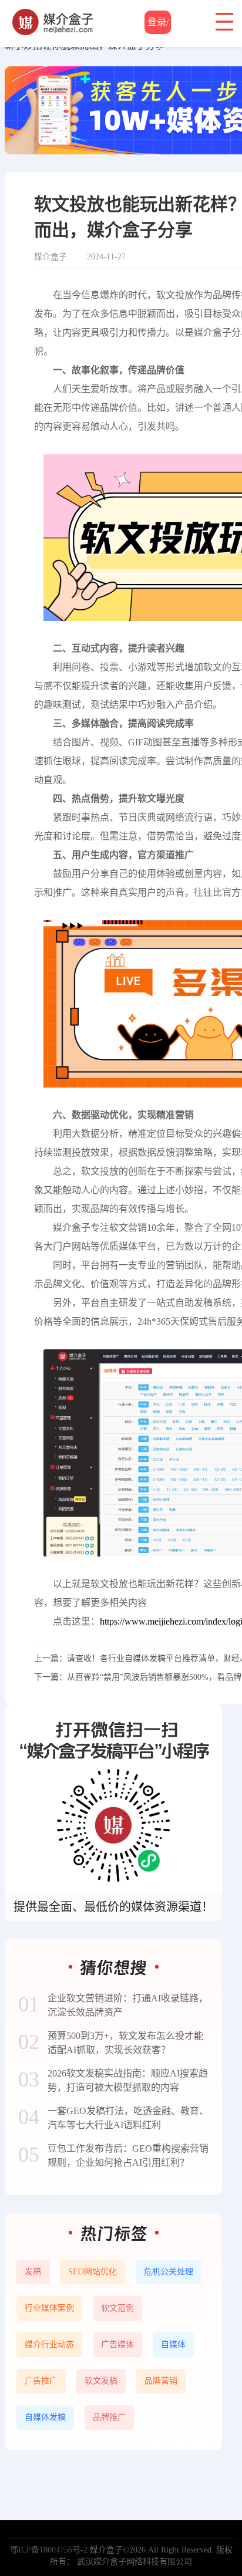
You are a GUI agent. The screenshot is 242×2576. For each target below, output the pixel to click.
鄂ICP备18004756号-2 (49, 2550)
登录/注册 (158, 26)
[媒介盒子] (53, 15)
